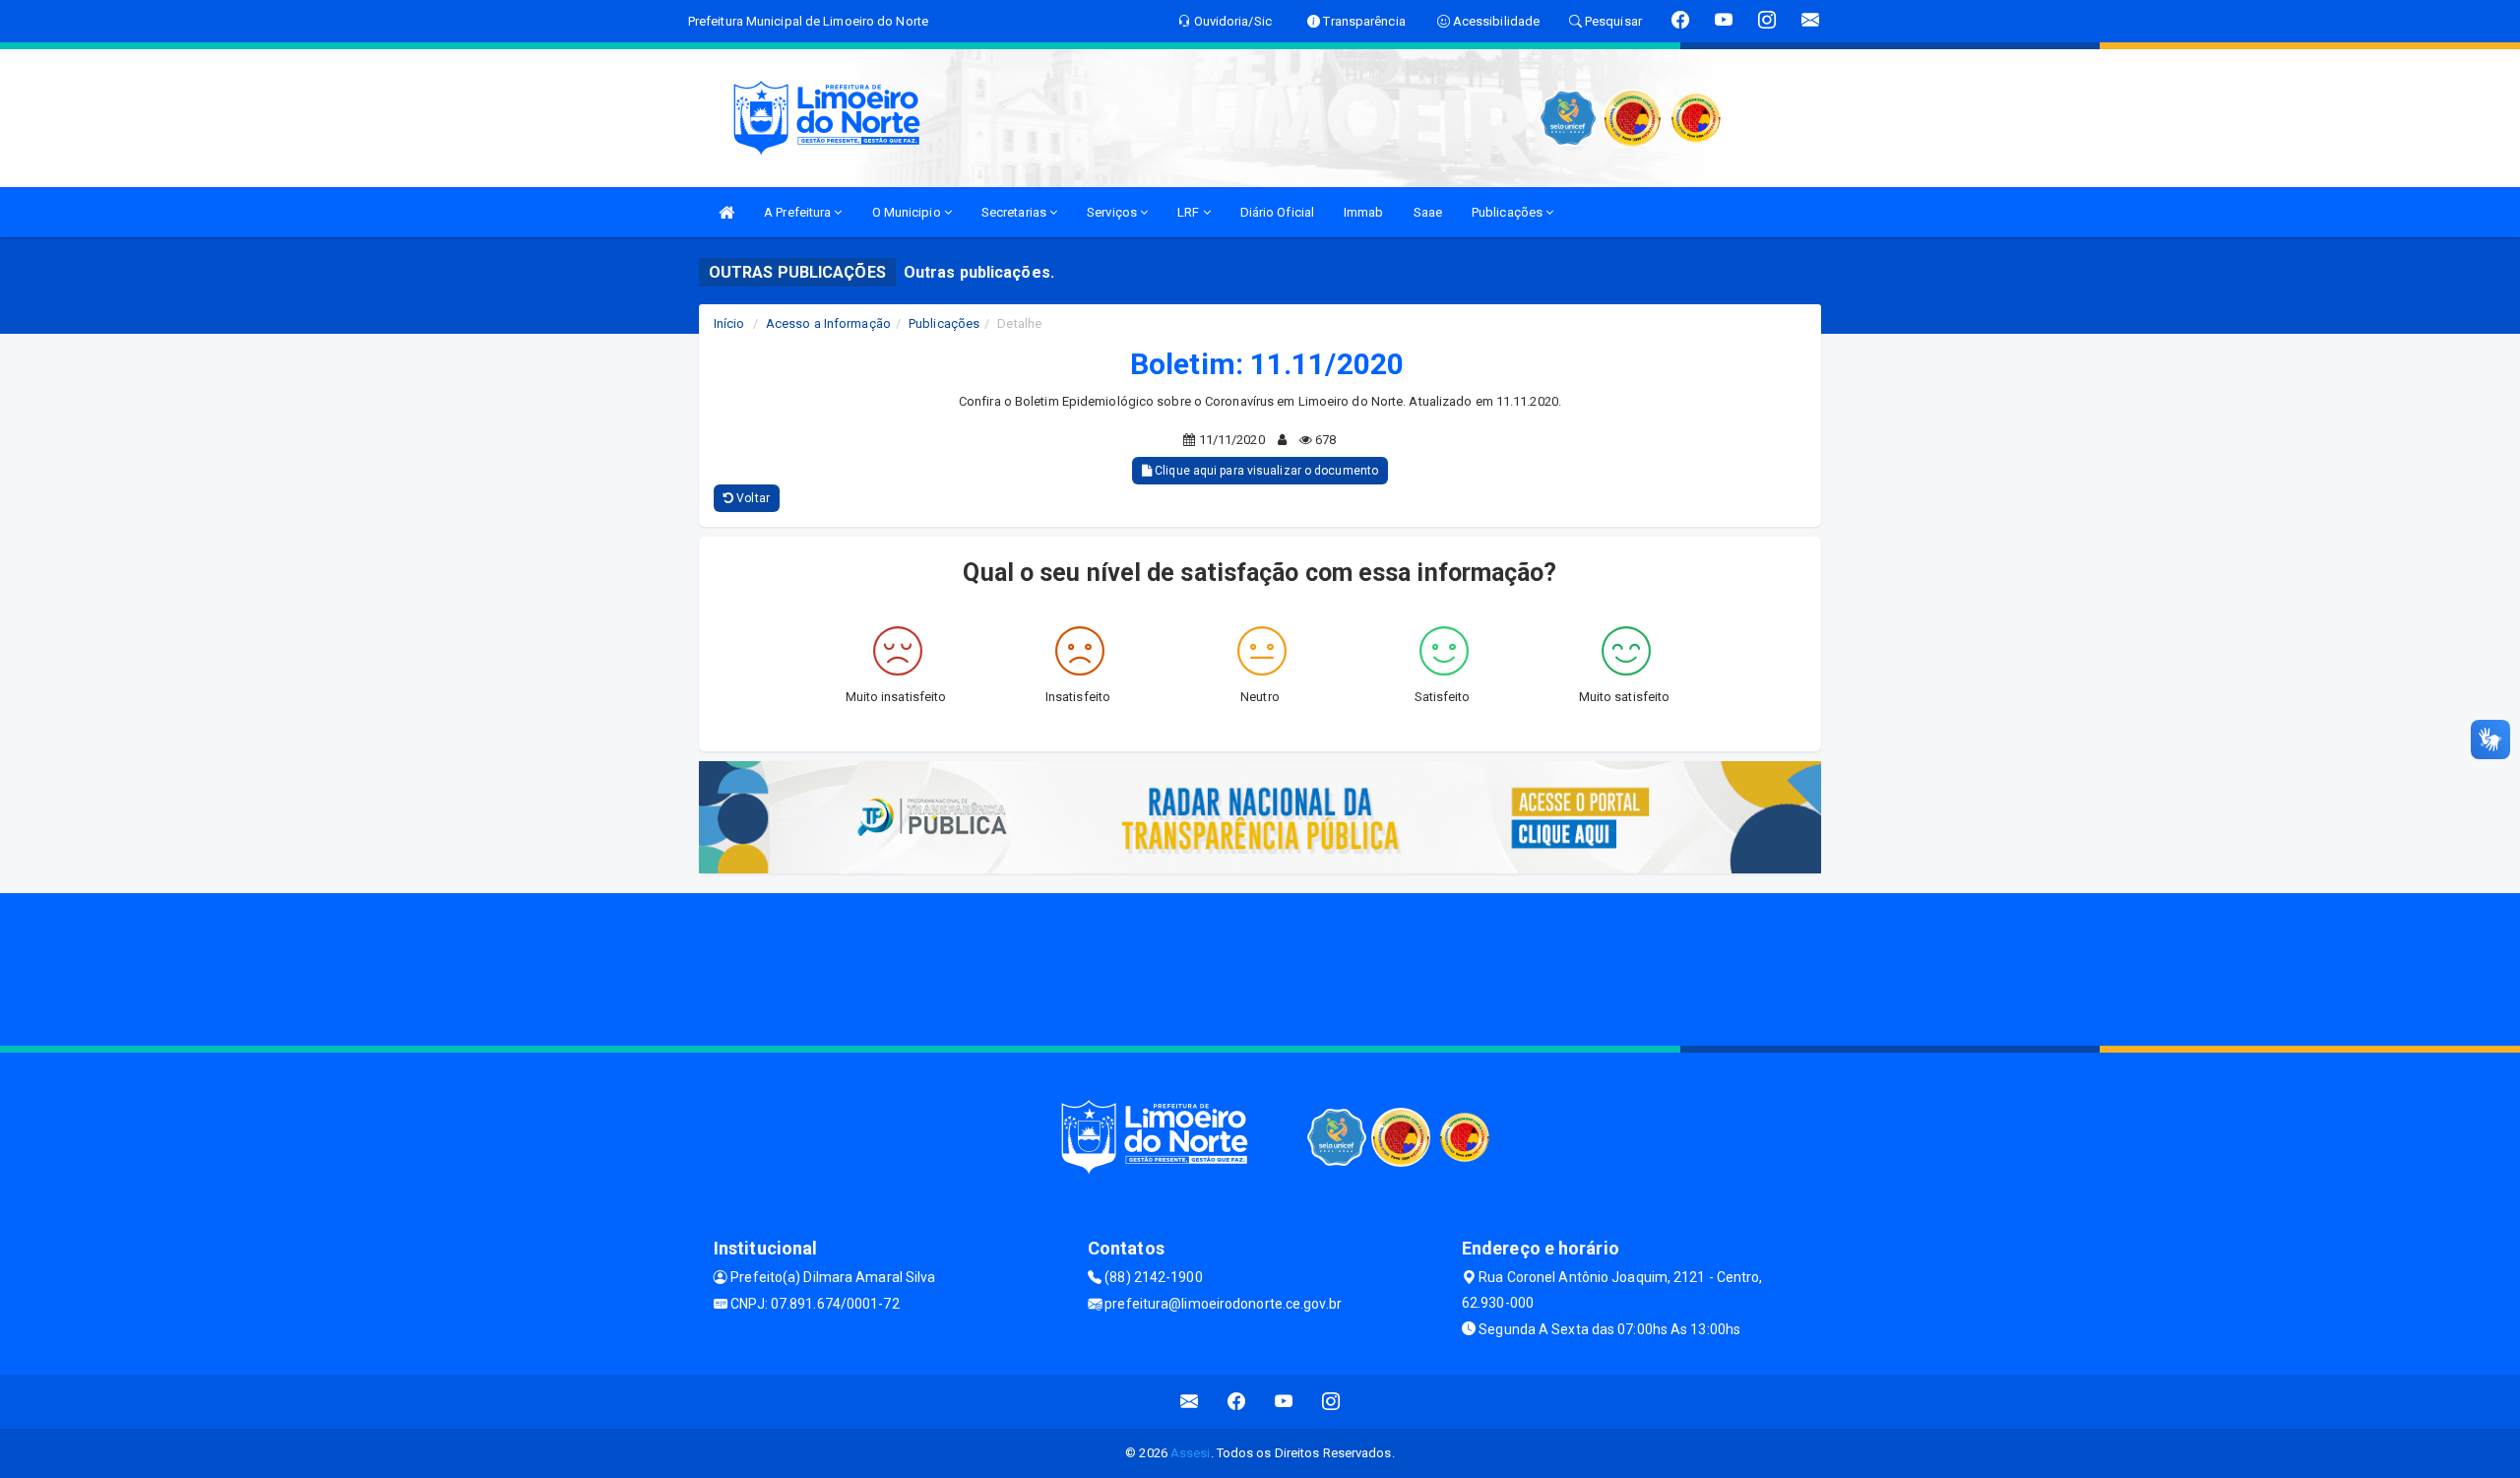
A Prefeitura (799, 212)
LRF (1190, 212)
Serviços (1113, 212)
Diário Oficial (1277, 212)
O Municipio (908, 212)
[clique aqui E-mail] (1190, 1402)
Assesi (1191, 1453)
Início (729, 323)
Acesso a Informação (828, 323)
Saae (1428, 212)
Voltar (752, 498)
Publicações (1509, 212)
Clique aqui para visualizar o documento (1265, 471)
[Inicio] (726, 212)
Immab (1364, 212)
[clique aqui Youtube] (1284, 1402)
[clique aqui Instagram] (1331, 1402)
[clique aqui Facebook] (1237, 1402)
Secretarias (1015, 212)
